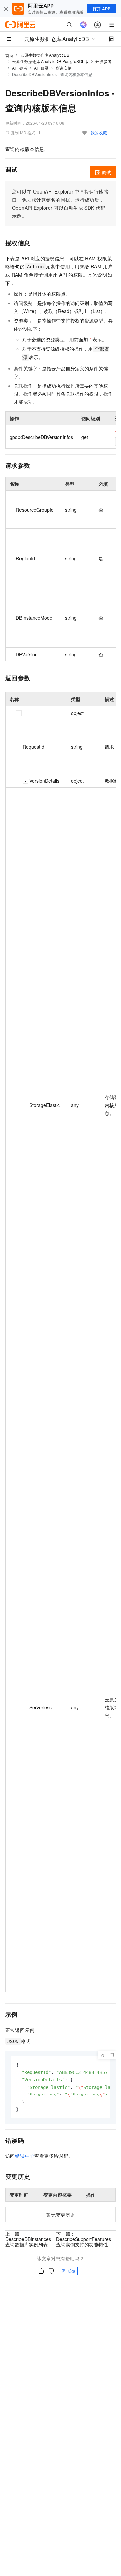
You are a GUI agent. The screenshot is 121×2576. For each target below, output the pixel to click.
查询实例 (64, 68)
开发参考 (104, 61)
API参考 (20, 68)
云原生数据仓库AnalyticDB (45, 55)
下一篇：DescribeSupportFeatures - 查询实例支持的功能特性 (85, 2239)
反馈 (71, 2271)
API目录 (42, 68)
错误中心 (25, 2156)
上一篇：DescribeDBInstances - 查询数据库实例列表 (30, 2239)
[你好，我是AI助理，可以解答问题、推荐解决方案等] (83, 25)
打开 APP (102, 9)
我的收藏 (99, 133)
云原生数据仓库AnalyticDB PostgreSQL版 (50, 61)
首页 (9, 55)
